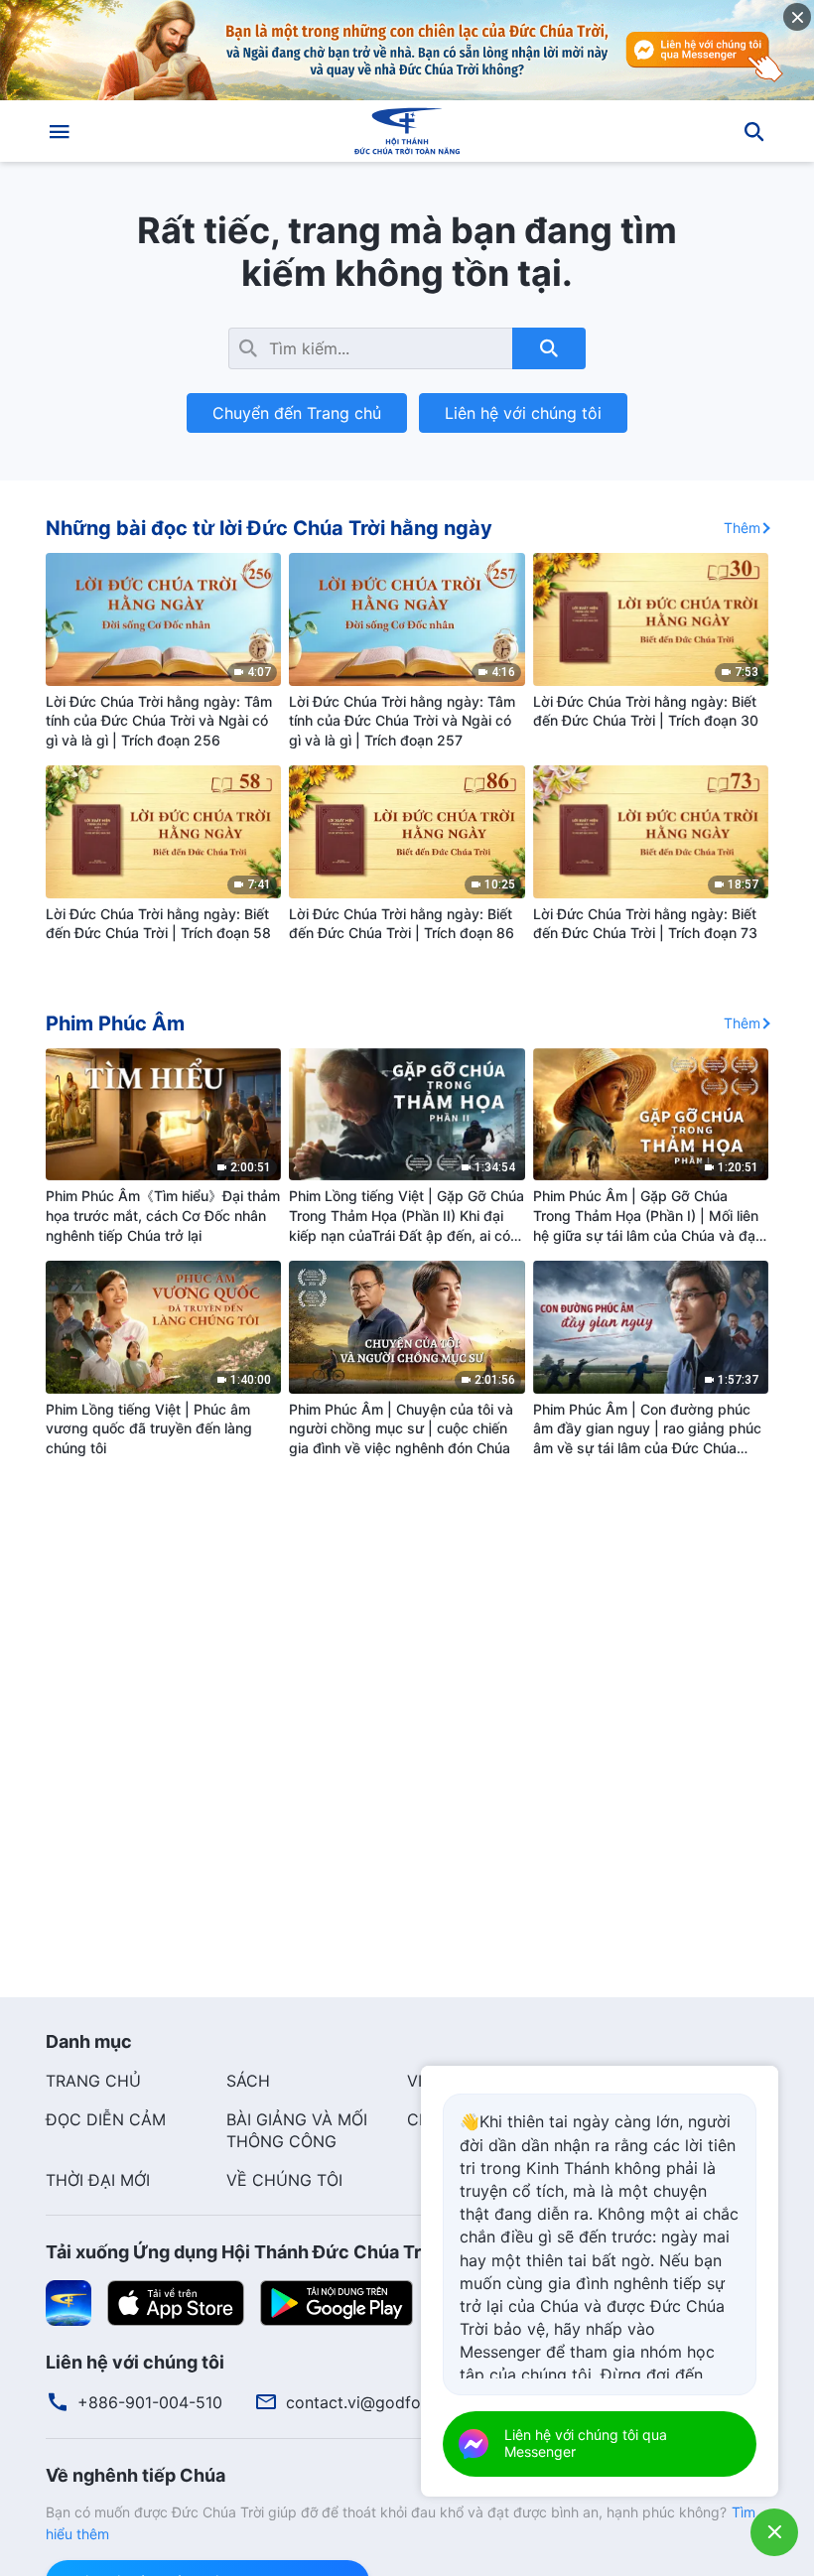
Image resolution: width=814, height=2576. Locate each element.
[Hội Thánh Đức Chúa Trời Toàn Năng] (407, 131)
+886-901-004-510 (150, 2402)
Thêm (742, 528)
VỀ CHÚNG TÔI (284, 2180)
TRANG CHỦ (93, 2081)
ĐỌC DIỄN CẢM (106, 2119)
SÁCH (248, 2081)
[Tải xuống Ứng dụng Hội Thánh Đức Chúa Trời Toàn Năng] (68, 2302)
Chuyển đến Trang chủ (297, 413)
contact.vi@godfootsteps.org (397, 2402)
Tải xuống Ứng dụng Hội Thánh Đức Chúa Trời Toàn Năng (289, 2252)
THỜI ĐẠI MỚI (98, 2180)
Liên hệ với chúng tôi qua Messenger (586, 2443)
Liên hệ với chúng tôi (523, 413)
